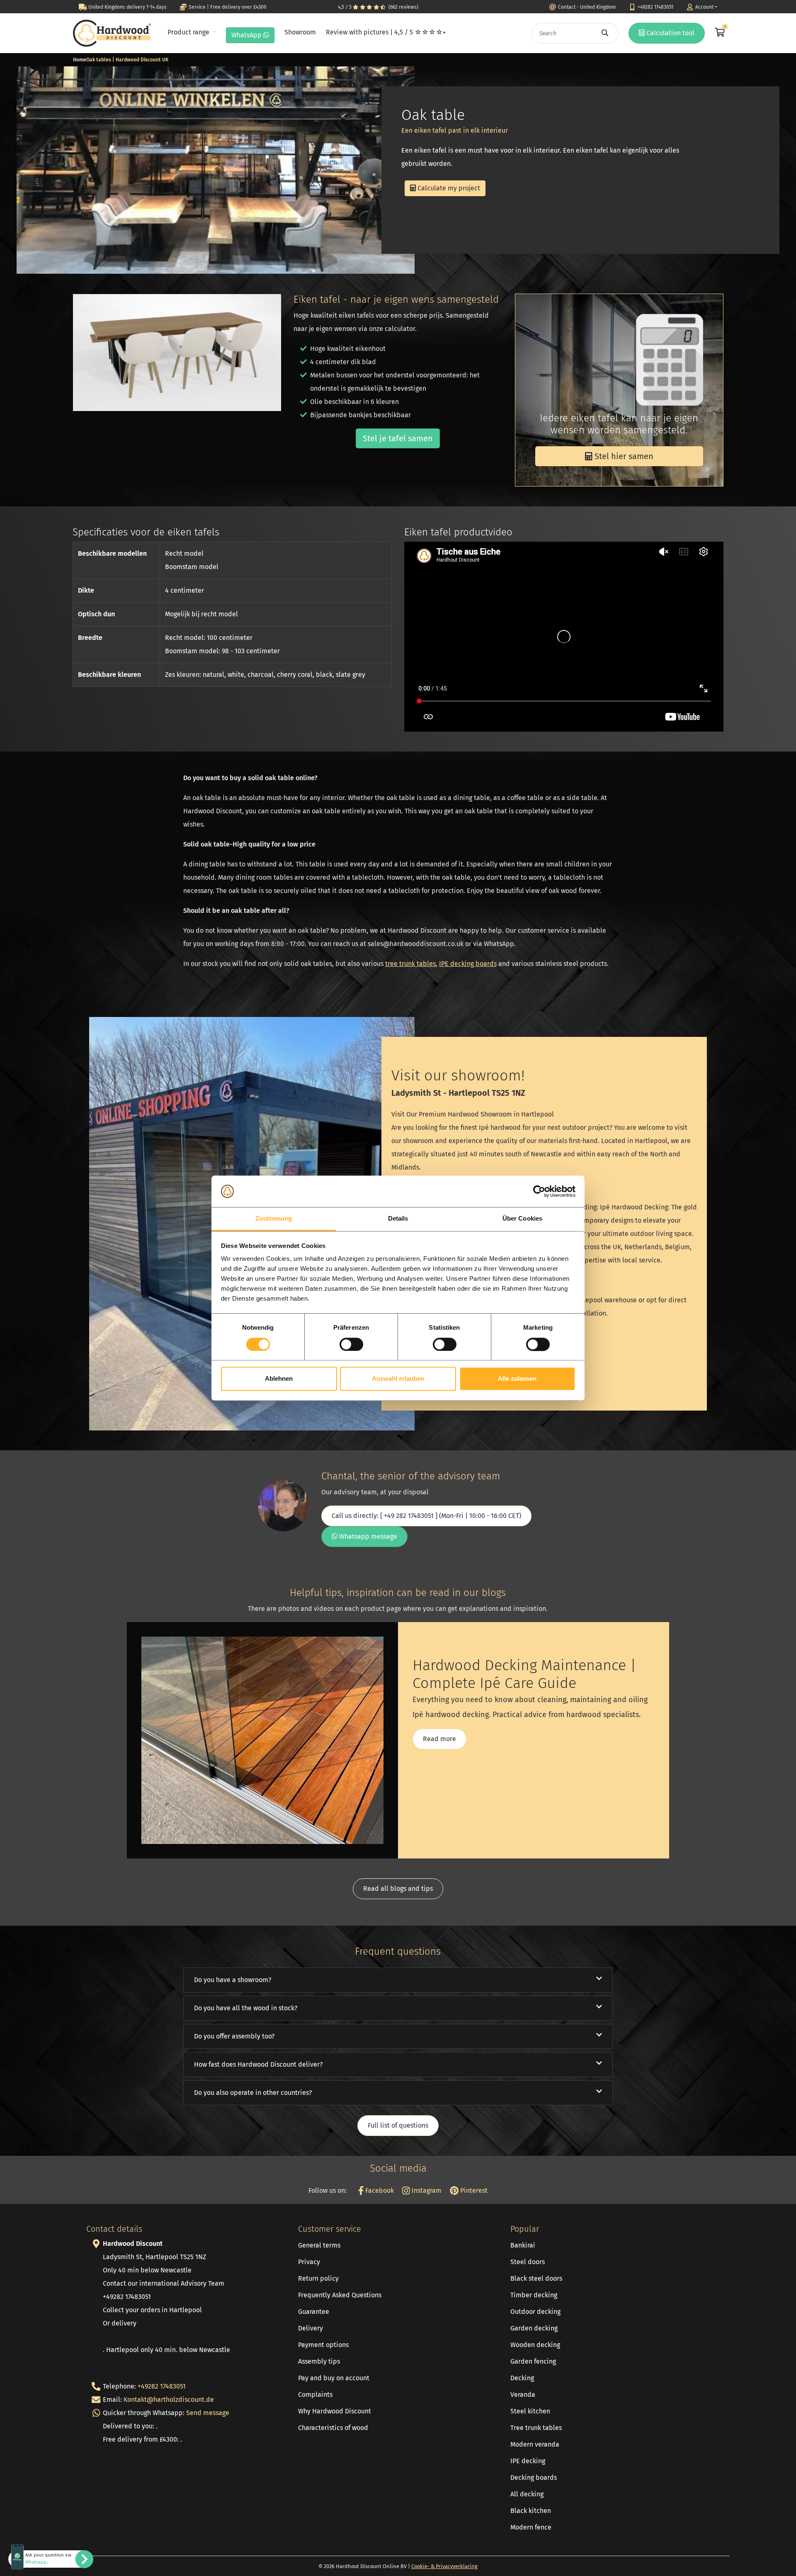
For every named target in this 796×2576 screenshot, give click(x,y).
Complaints (315, 2395)
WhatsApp (247, 35)
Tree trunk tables (536, 2428)
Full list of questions (398, 2125)
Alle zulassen (517, 1379)
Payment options (323, 2345)
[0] (719, 33)
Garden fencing (533, 2361)
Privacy (309, 2262)
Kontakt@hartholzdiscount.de (169, 2400)
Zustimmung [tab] (274, 1219)
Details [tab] (398, 1219)
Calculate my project (448, 188)
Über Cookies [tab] (522, 1219)
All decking (527, 2494)
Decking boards (534, 2477)
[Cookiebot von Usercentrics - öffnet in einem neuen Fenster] (539, 1191)
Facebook (379, 2190)
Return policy (318, 2278)
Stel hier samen (623, 456)
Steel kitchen (530, 2411)
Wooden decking (535, 2345)
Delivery (311, 2328)
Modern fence (531, 2527)
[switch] (351, 1344)
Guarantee (314, 2312)
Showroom (300, 32)
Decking (522, 2378)
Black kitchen (531, 2511)
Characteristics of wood (333, 2428)
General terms (319, 2245)
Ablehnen (279, 1379)
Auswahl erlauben (398, 1379)
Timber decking (534, 2295)
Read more (439, 1739)
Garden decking (534, 2328)
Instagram (426, 2190)
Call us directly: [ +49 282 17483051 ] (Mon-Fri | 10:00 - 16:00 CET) (426, 1516)
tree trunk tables (410, 964)
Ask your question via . (48, 2559)
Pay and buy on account (334, 2378)
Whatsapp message (367, 1536)
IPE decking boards (468, 964)
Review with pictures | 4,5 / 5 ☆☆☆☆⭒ (386, 32)
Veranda (523, 2395)
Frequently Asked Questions (340, 2295)
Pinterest (473, 2190)
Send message (208, 2413)
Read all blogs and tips (398, 1889)
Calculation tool (670, 33)
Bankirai (523, 2245)
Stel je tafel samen (398, 438)
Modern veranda (535, 2444)
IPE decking (528, 2461)
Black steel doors (536, 2278)
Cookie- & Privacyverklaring (444, 2566)
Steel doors (528, 2262)
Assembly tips (319, 2361)
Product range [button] (189, 32)
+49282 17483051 (162, 2386)
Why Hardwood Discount (335, 2411)
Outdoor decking (535, 2312)
